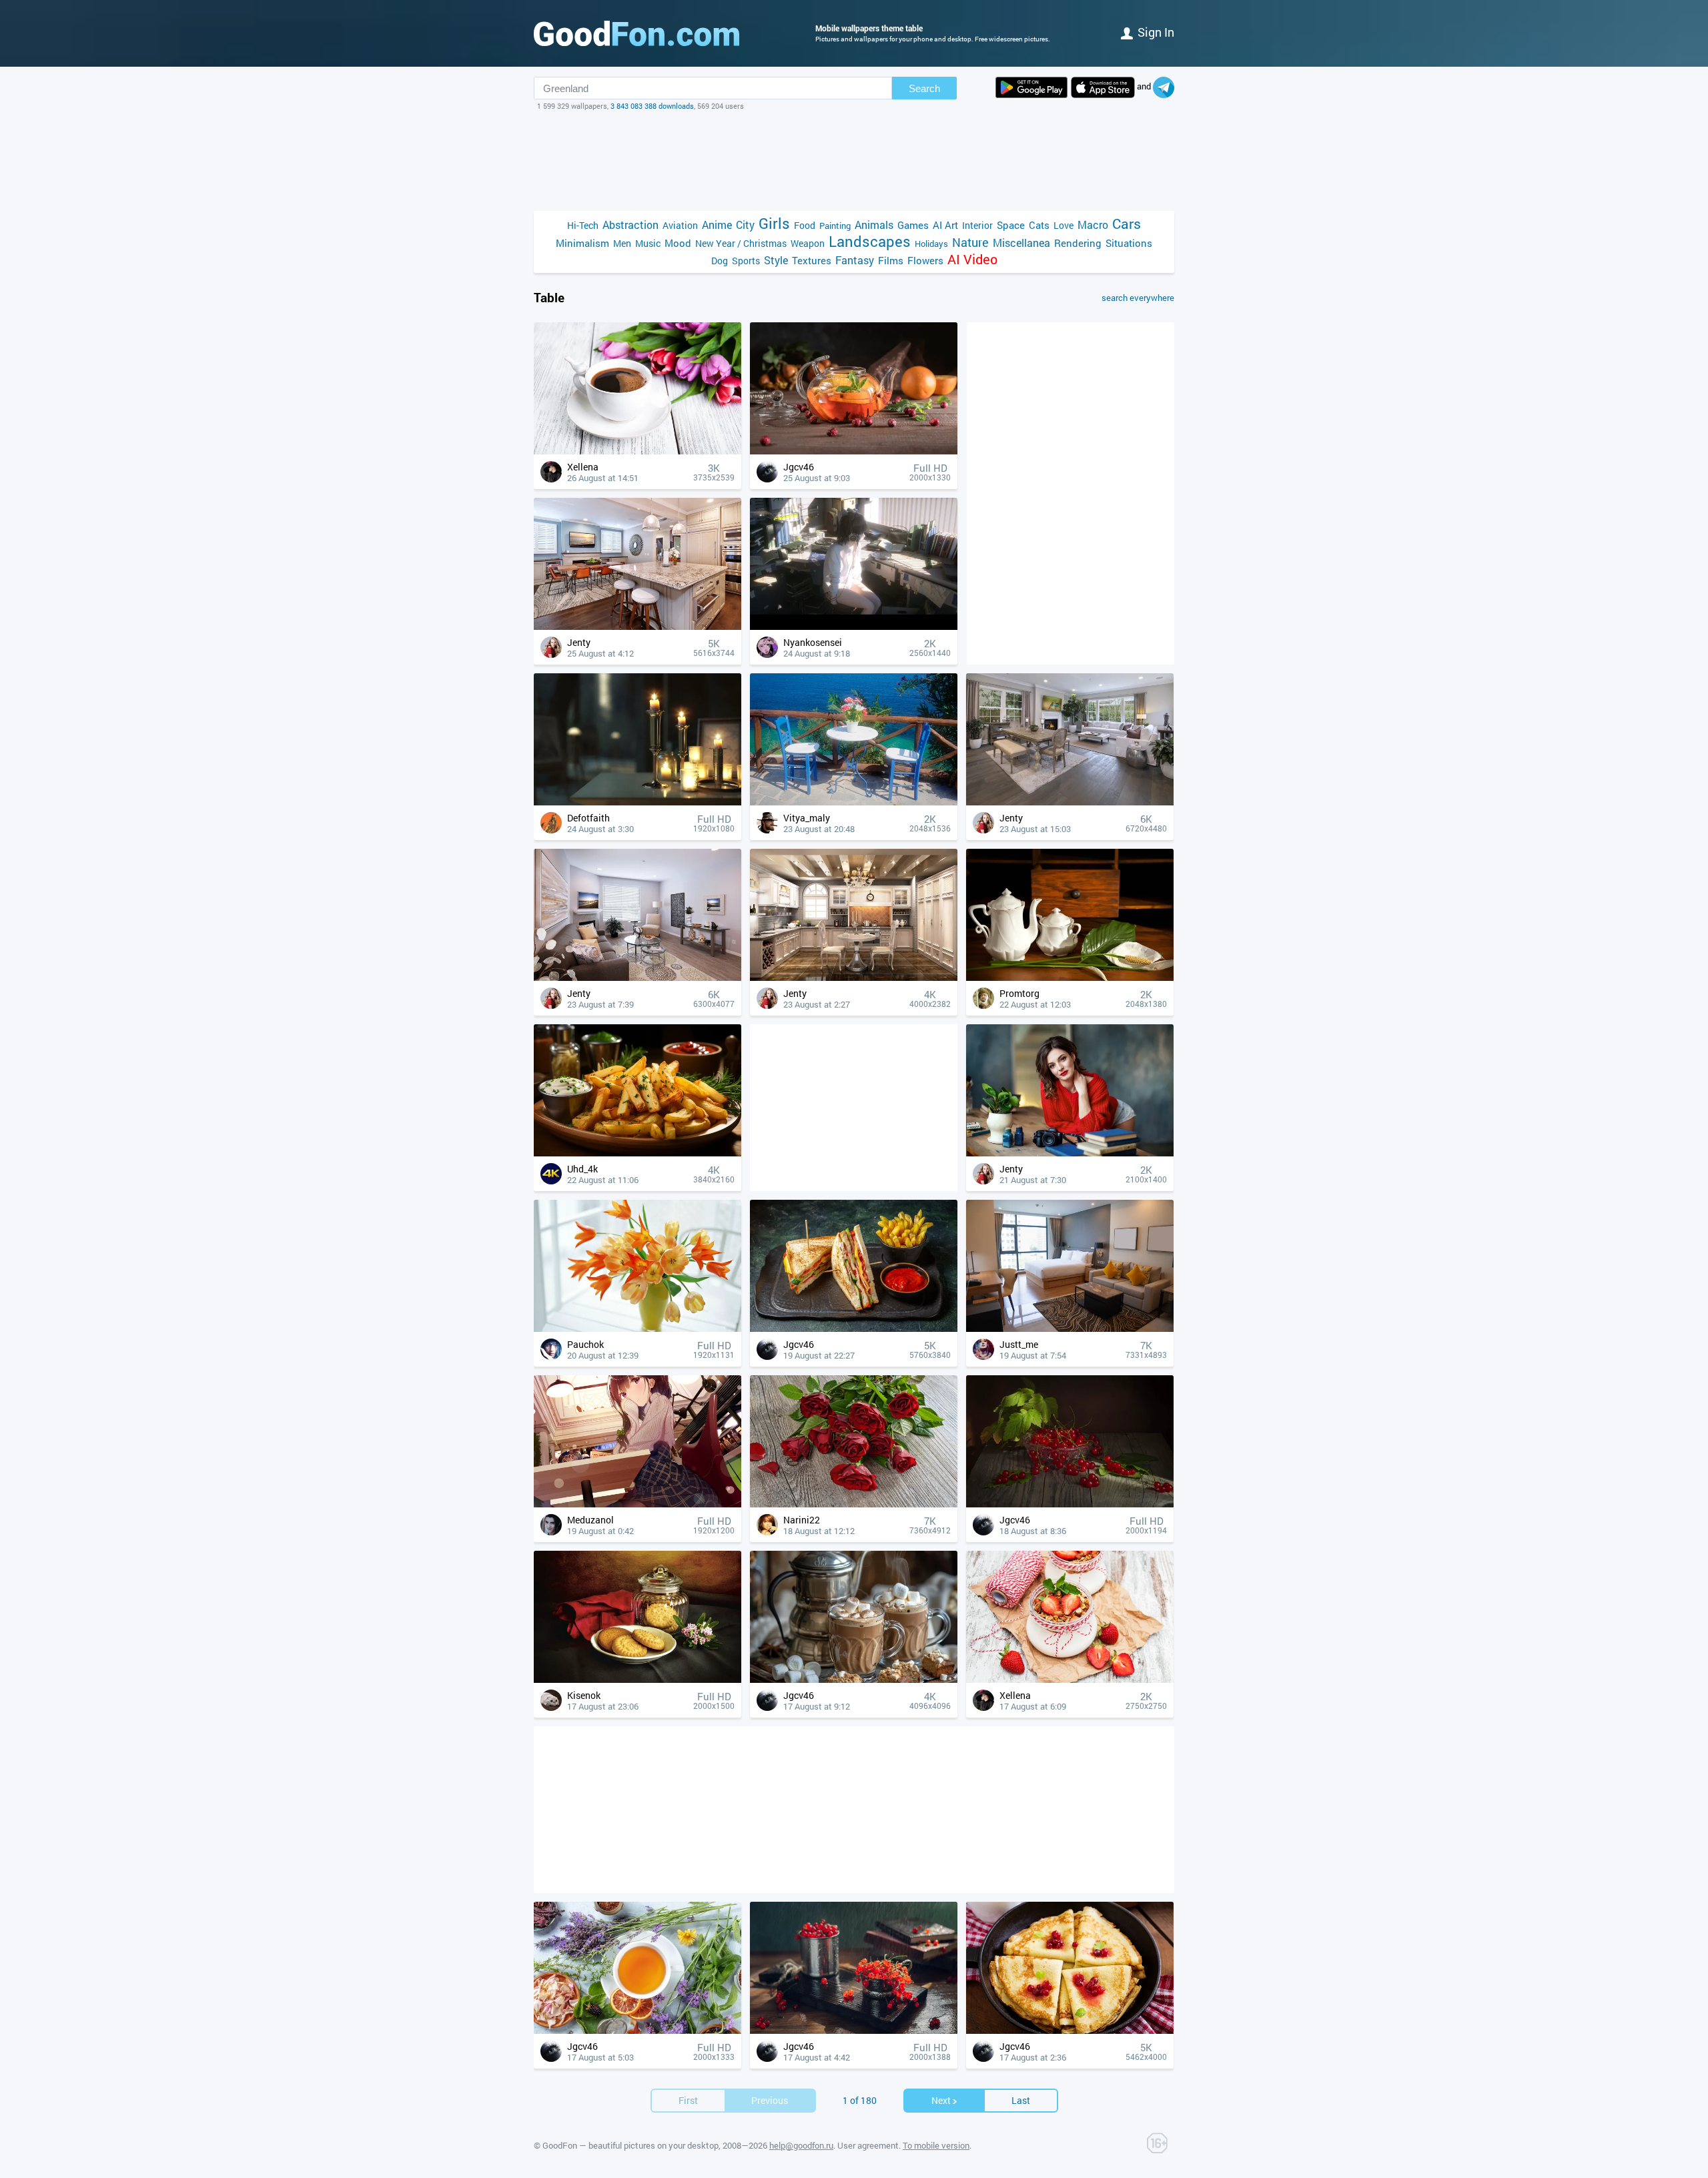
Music (648, 243)
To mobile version (936, 2145)
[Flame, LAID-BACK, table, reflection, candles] (637, 802)
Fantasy (855, 260)
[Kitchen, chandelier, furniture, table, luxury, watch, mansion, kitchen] (854, 977)
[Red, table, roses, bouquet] (854, 1504)
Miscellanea (1021, 243)
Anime (717, 225)
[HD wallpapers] (1031, 87)
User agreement (868, 2145)
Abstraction (630, 225)
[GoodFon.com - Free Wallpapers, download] (636, 33)
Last (1021, 2100)
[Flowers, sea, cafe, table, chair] (854, 802)
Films (891, 260)
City (745, 225)
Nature (970, 243)
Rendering (1078, 243)
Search (924, 88)
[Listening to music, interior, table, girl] (854, 626)
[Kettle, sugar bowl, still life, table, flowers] (1070, 977)
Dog (720, 261)
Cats (1039, 225)
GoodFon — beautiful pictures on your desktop (630, 2145)
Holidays (931, 244)
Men (622, 243)
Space (1011, 225)
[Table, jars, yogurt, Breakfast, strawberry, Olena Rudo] (1070, 1679)
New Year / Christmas (741, 243)
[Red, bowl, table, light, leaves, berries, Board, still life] (1070, 1504)
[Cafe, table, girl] (637, 1504)
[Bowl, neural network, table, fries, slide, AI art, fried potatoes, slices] (637, 1153)
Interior (977, 225)
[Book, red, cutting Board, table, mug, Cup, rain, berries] (854, 2030)
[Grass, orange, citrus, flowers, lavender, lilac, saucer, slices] (637, 2030)
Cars (1127, 224)
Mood (678, 243)
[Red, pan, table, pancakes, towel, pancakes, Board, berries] (1070, 2030)
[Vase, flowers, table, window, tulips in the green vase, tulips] (637, 1328)
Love (1063, 225)
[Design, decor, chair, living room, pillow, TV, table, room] (637, 977)
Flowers (925, 260)
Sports (746, 261)
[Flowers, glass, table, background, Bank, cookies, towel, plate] (637, 1679)
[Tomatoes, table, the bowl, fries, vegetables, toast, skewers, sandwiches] (854, 1328)
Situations (1129, 243)
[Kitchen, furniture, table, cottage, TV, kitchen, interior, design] (637, 626)
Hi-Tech (583, 225)
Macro (1093, 225)
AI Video (972, 259)
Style (776, 260)
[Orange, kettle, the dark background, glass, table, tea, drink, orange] (854, 451)
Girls (774, 223)
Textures (812, 260)
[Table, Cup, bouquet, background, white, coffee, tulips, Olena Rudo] (637, 451)
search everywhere (1138, 298)
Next (941, 2100)
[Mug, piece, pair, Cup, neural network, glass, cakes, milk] (854, 1679)
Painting (835, 226)
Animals (874, 225)
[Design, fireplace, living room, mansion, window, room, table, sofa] (1070, 802)
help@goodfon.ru (801, 2145)
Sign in (1156, 32)
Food (805, 225)
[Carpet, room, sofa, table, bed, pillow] (1070, 1328)
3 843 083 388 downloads (652, 106)
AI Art (945, 225)
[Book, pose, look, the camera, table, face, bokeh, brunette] (1070, 1153)
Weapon (808, 243)
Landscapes (870, 241)
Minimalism (582, 243)
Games (913, 225)
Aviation (680, 225)
